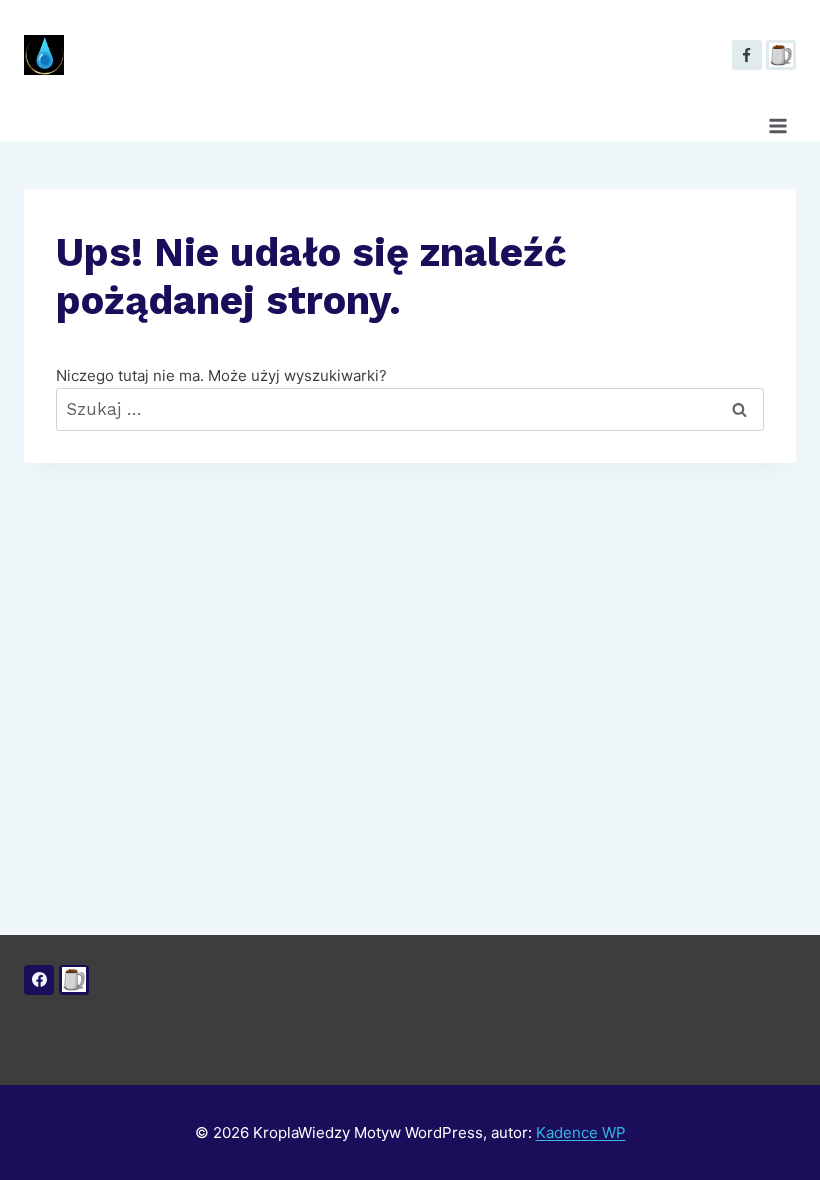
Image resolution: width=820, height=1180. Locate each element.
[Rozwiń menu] (777, 125)
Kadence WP (581, 1132)
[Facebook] (747, 55)
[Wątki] (781, 55)
